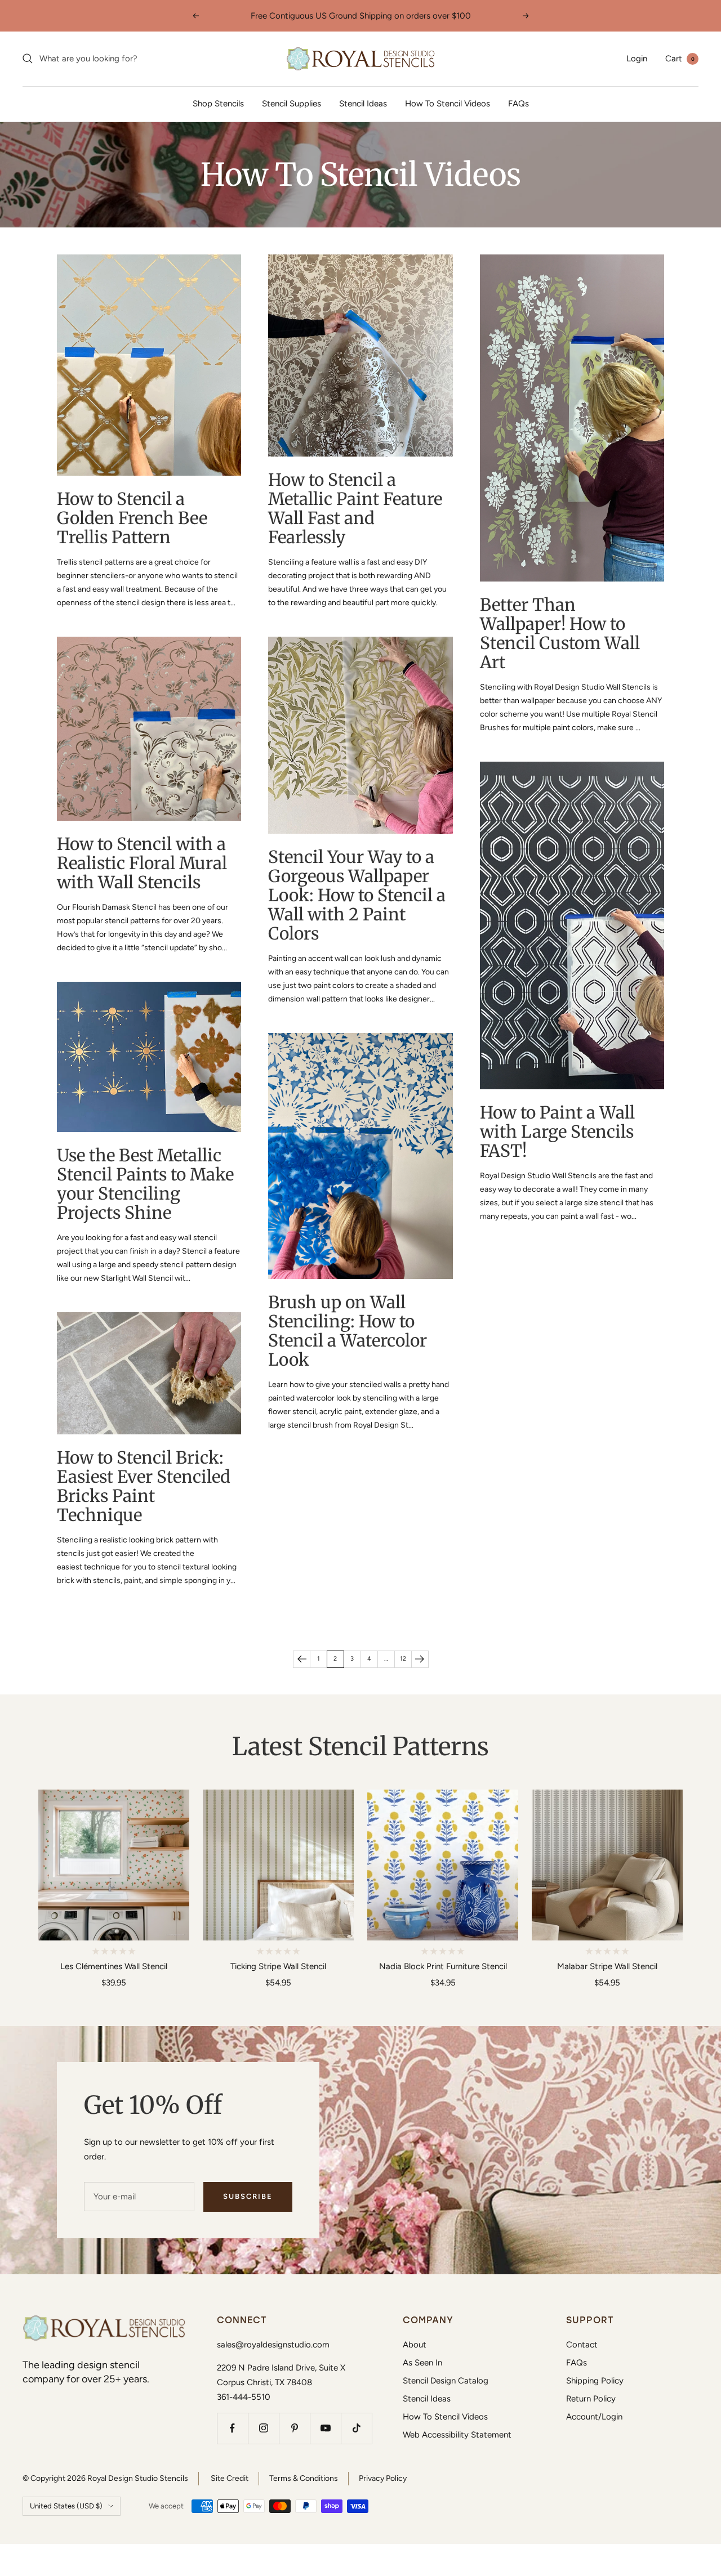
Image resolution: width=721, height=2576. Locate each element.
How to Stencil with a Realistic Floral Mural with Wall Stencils (142, 863)
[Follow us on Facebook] (232, 2428)
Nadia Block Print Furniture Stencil (443, 1966)
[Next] (420, 1659)
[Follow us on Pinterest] (294, 2428)
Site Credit (230, 2478)
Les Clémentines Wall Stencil (114, 1966)
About (415, 2345)
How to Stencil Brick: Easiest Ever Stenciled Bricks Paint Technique (144, 1486)
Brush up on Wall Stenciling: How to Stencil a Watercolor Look (348, 1331)
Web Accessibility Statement (457, 2435)
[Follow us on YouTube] (325, 2428)
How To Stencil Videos (448, 104)
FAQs (519, 104)
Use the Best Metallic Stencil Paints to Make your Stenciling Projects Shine (145, 1184)
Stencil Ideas (363, 104)
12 (403, 1659)
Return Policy (591, 2399)
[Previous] (301, 1659)
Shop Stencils (218, 104)
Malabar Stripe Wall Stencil (607, 1966)
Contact (582, 2345)
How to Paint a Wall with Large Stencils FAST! (557, 1132)
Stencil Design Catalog (446, 2381)
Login (637, 59)
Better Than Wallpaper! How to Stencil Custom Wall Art (560, 633)
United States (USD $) (66, 2506)
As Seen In (422, 2363)
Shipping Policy (595, 2381)
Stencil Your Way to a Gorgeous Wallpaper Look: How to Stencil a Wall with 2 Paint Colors (357, 895)
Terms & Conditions (304, 2478)
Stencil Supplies (291, 104)
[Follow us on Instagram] (263, 2428)
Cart (680, 59)
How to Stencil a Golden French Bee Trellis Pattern (132, 518)
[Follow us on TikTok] (356, 2428)
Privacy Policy (383, 2478)
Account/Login (594, 2417)
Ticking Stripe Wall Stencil (278, 1966)
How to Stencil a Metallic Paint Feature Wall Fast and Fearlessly (355, 508)
